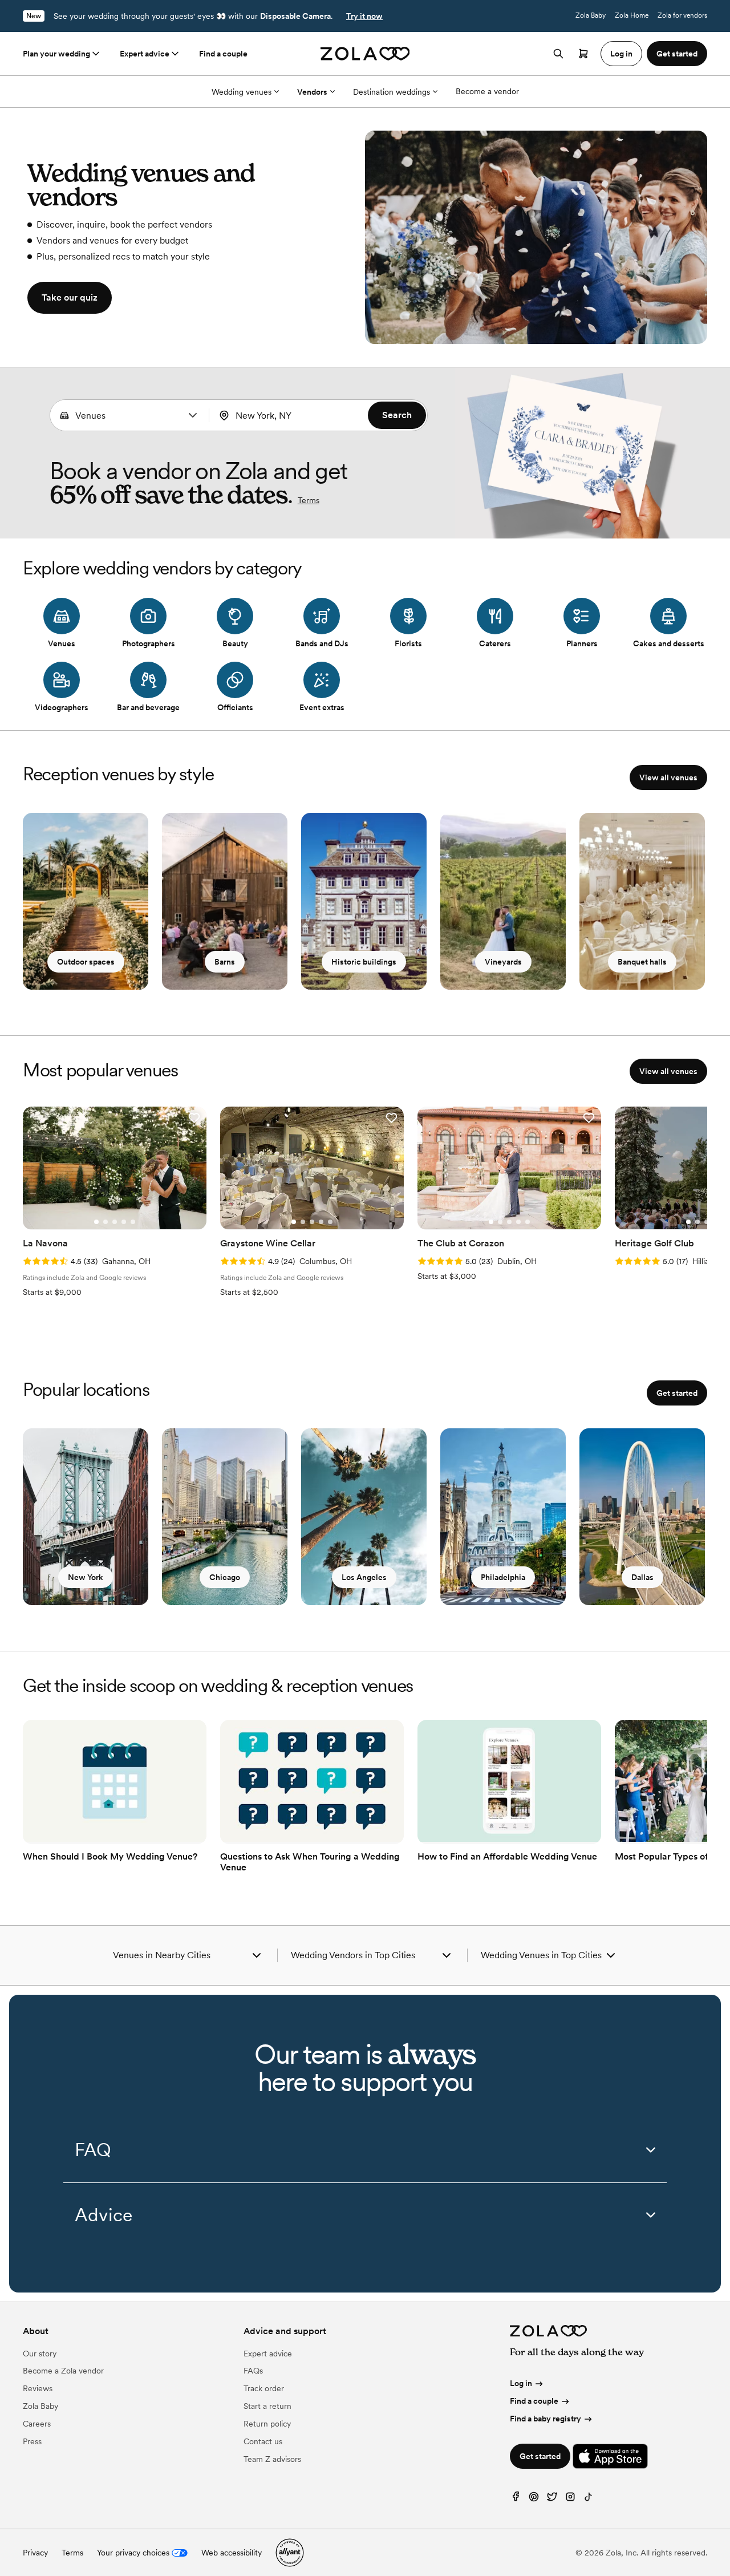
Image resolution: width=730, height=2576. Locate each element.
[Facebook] (516, 2499)
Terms (309, 500)
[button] (193, 415)
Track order (264, 2388)
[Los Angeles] (364, 1517)
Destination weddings (392, 92)
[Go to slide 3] (115, 1222)
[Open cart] (583, 54)
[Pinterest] (534, 2499)
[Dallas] (642, 1517)
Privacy (35, 2553)
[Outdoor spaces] (86, 901)
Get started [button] (677, 54)
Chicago (225, 1577)
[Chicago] (225, 1517)
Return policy (267, 2424)
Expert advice (145, 54)
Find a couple (223, 54)
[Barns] (225, 901)
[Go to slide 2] (106, 1222)
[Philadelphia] (503, 1517)
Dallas (642, 1577)
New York (86, 1577)
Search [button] (397, 415)
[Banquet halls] (642, 901)
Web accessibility (232, 2553)
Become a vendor (487, 91)
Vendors (312, 92)
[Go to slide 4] (124, 1222)
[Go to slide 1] (96, 1222)
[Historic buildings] (364, 901)
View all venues (668, 777)
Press (32, 2441)
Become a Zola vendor (63, 2371)
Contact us (263, 2441)
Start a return (267, 2406)
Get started (677, 1393)
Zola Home (632, 15)
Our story (40, 2354)
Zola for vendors (682, 15)
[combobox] (129, 415)
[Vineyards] (503, 901)
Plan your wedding (56, 54)
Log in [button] (621, 54)
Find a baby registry (546, 2419)
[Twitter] (552, 2499)
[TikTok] (589, 2499)
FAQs (253, 2371)
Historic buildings (364, 962)
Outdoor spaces (86, 962)
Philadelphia (503, 1577)
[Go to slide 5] (133, 1222)
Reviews (38, 2388)
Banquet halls (642, 962)
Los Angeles (364, 1577)
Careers (37, 2424)
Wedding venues (242, 92)
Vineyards (503, 962)
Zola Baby (591, 15)
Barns (225, 962)
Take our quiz (70, 297)
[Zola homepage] (365, 54)
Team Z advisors (272, 2459)
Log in (521, 2383)
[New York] (86, 1517)
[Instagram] (570, 2499)
